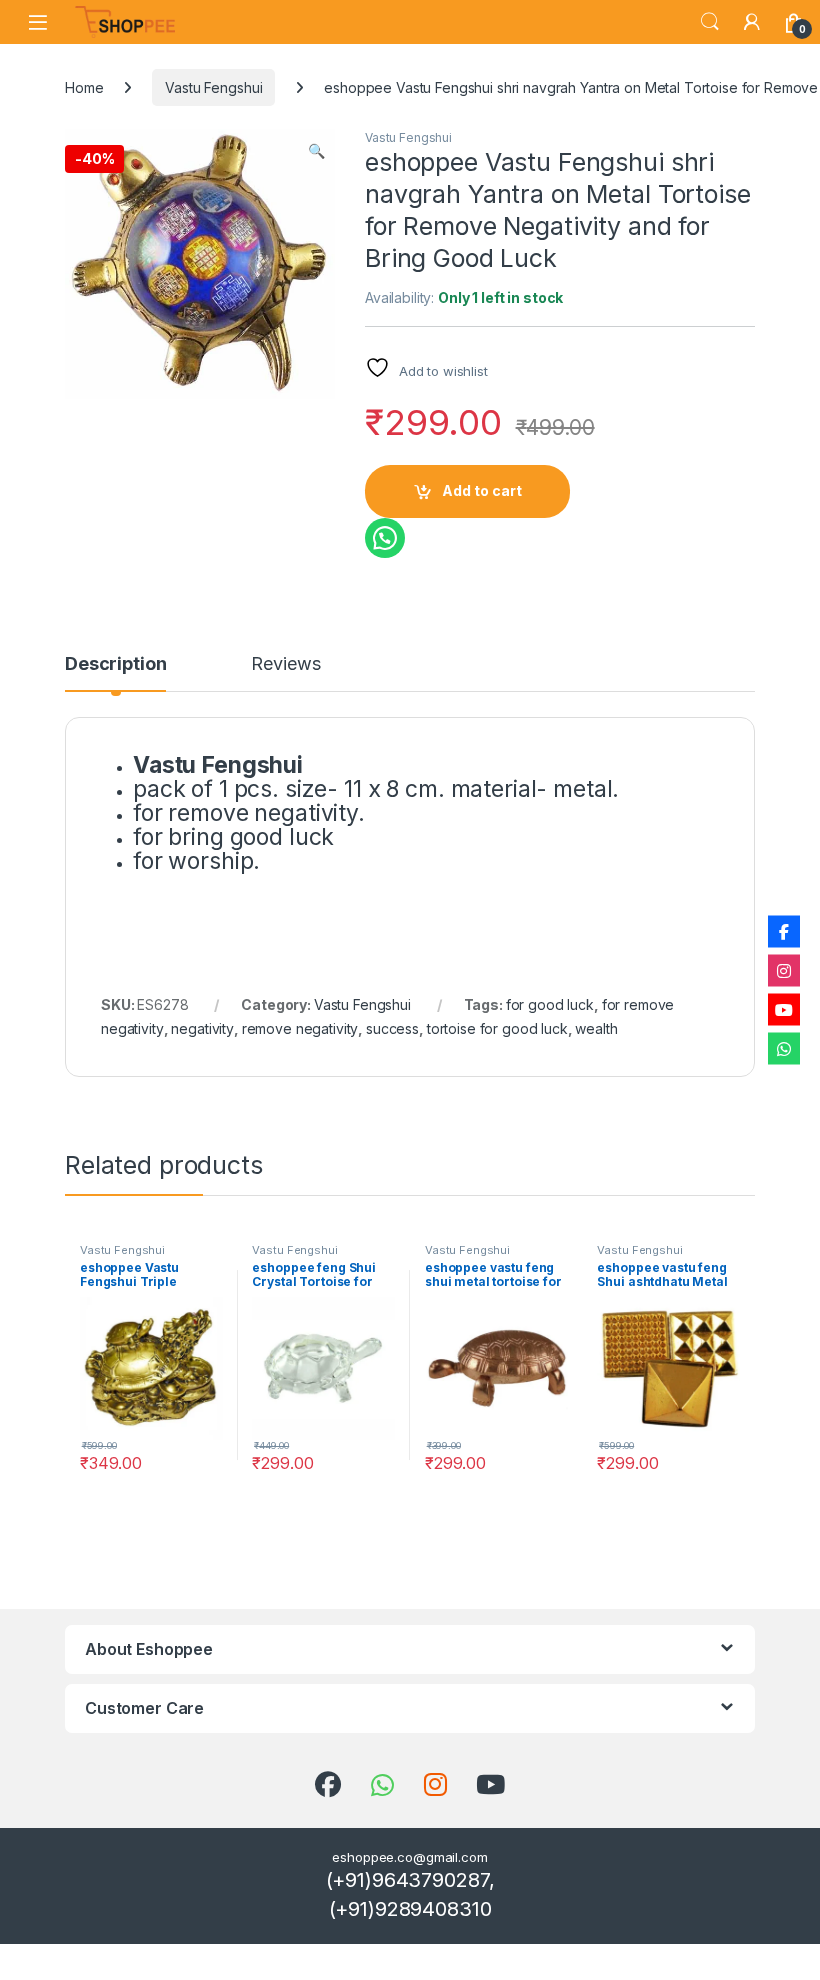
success (392, 1028)
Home (84, 87)
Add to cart (482, 490)
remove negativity (300, 1028)
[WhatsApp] (784, 1049)
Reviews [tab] (285, 664)
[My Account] (752, 22)
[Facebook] (784, 932)
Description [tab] (115, 664)
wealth (596, 1028)
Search (710, 22)
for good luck (550, 1004)
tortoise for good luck (497, 1028)
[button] (316, 151)
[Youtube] (784, 1010)
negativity (202, 1028)
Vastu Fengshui (213, 87)
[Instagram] (784, 971)
